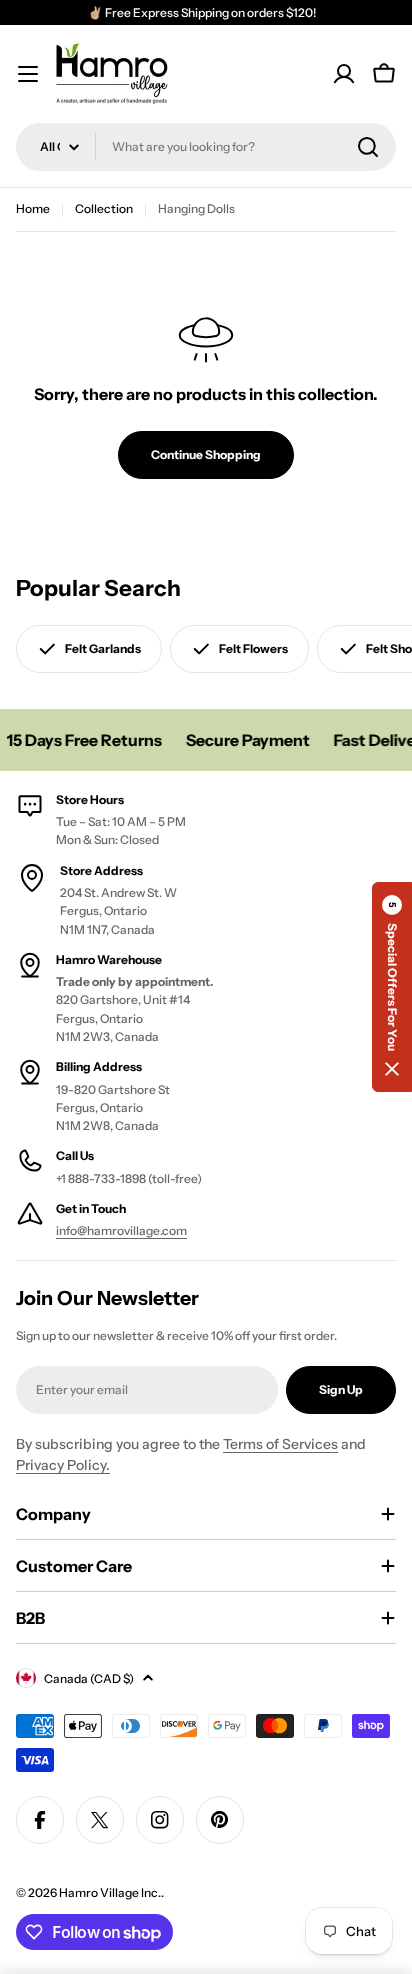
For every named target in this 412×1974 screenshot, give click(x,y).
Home (33, 208)
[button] (392, 987)
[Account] (344, 74)
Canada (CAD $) (89, 1678)
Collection (104, 208)
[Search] (368, 147)
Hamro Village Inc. (110, 1892)
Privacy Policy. (63, 1465)
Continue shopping (206, 454)
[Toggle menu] (28, 74)
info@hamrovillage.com (121, 1230)
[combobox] (206, 147)
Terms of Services (280, 1444)
